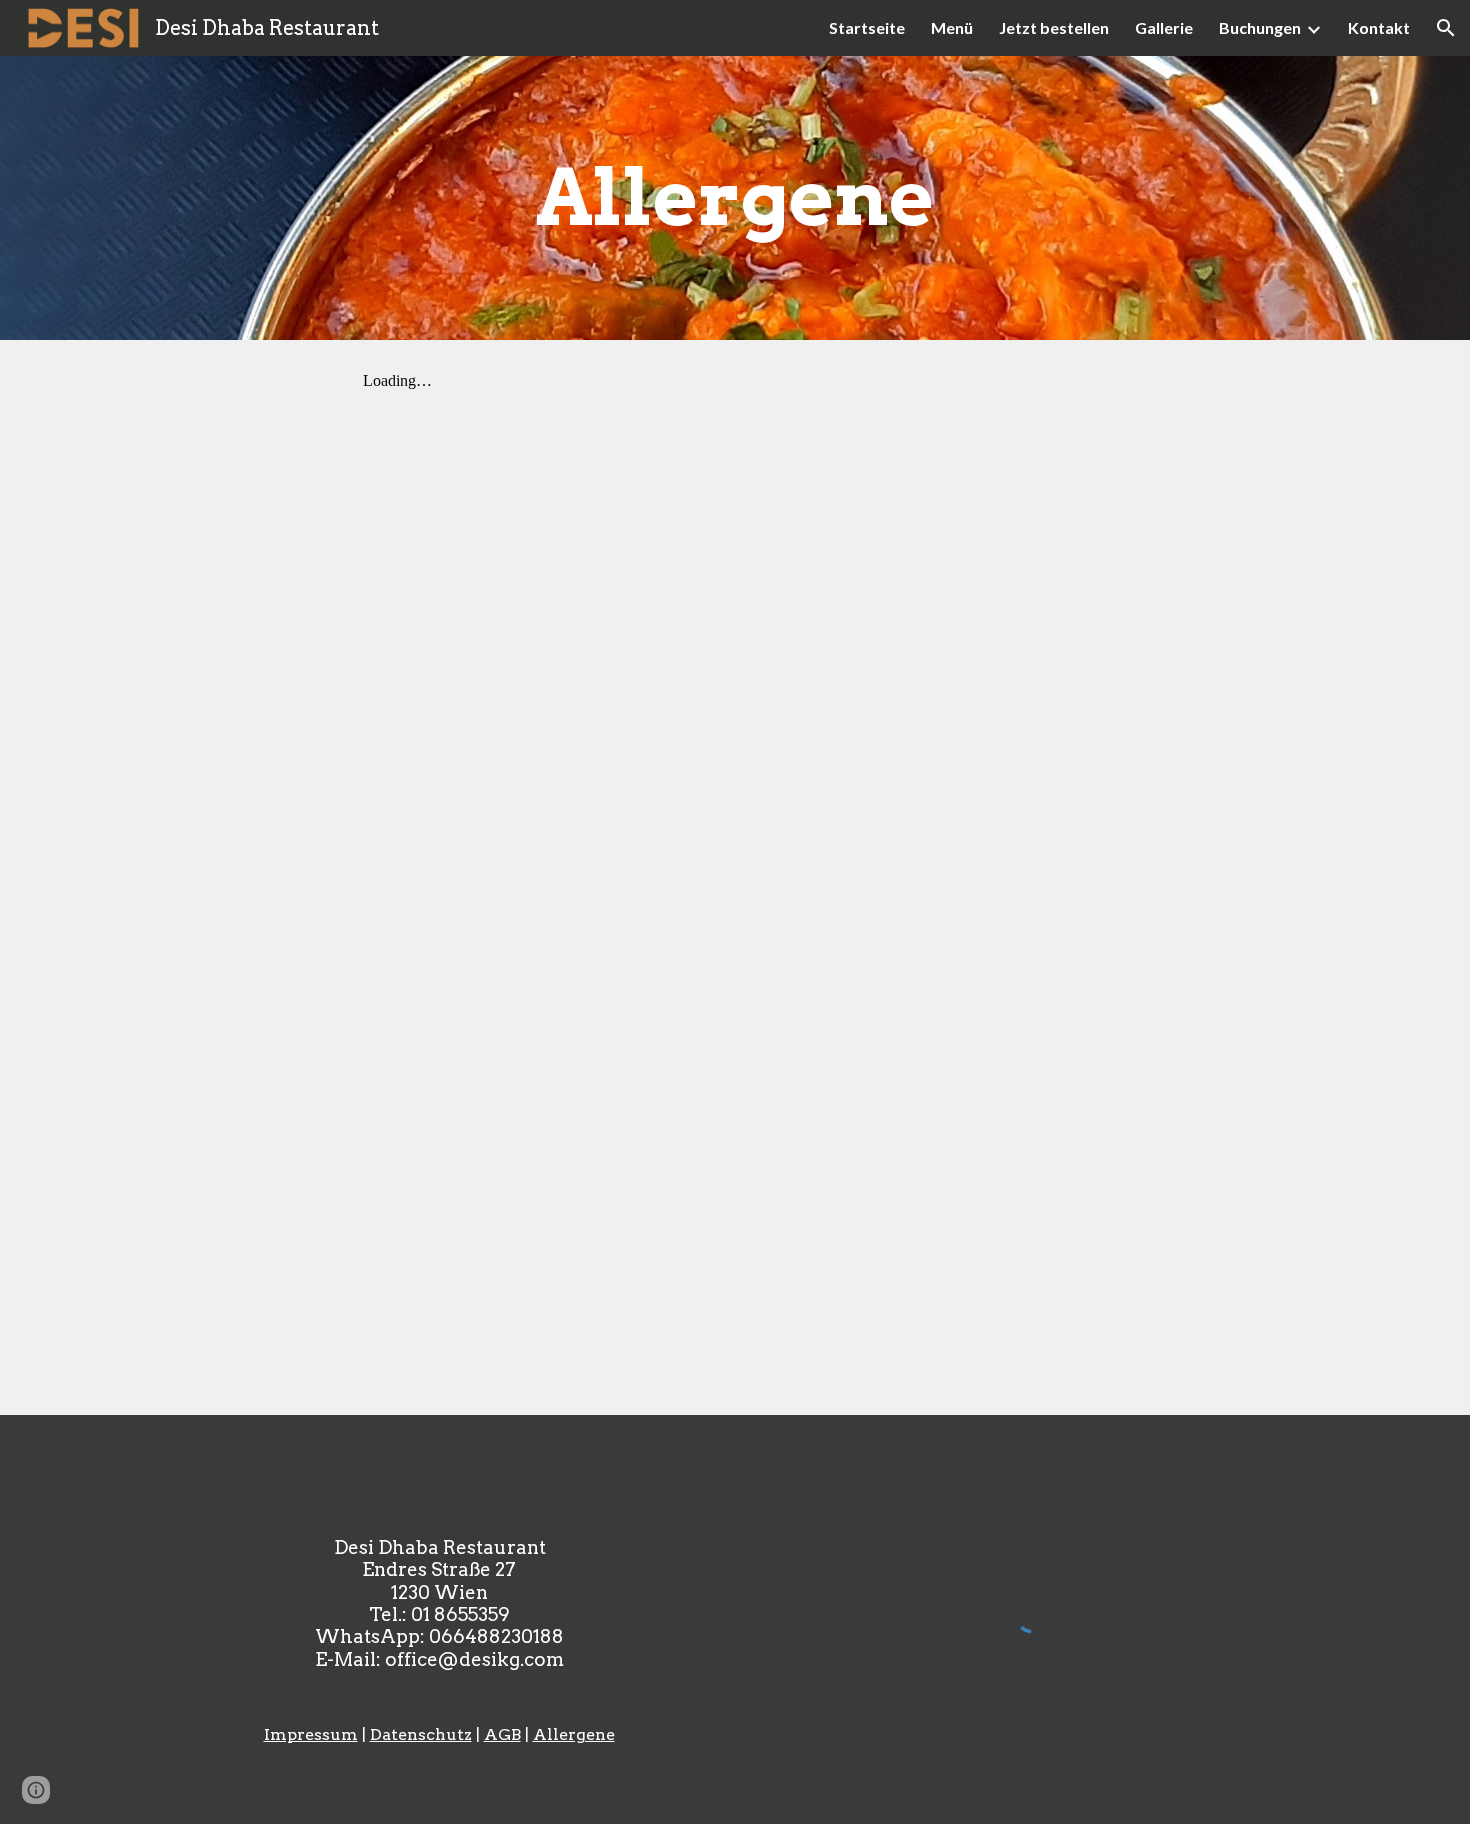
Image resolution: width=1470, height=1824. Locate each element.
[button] (1446, 28)
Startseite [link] (867, 27)
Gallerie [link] (1164, 27)
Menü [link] (952, 27)
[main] (735, 198)
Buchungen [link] (1260, 27)
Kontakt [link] (1379, 27)
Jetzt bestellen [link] (1054, 27)
